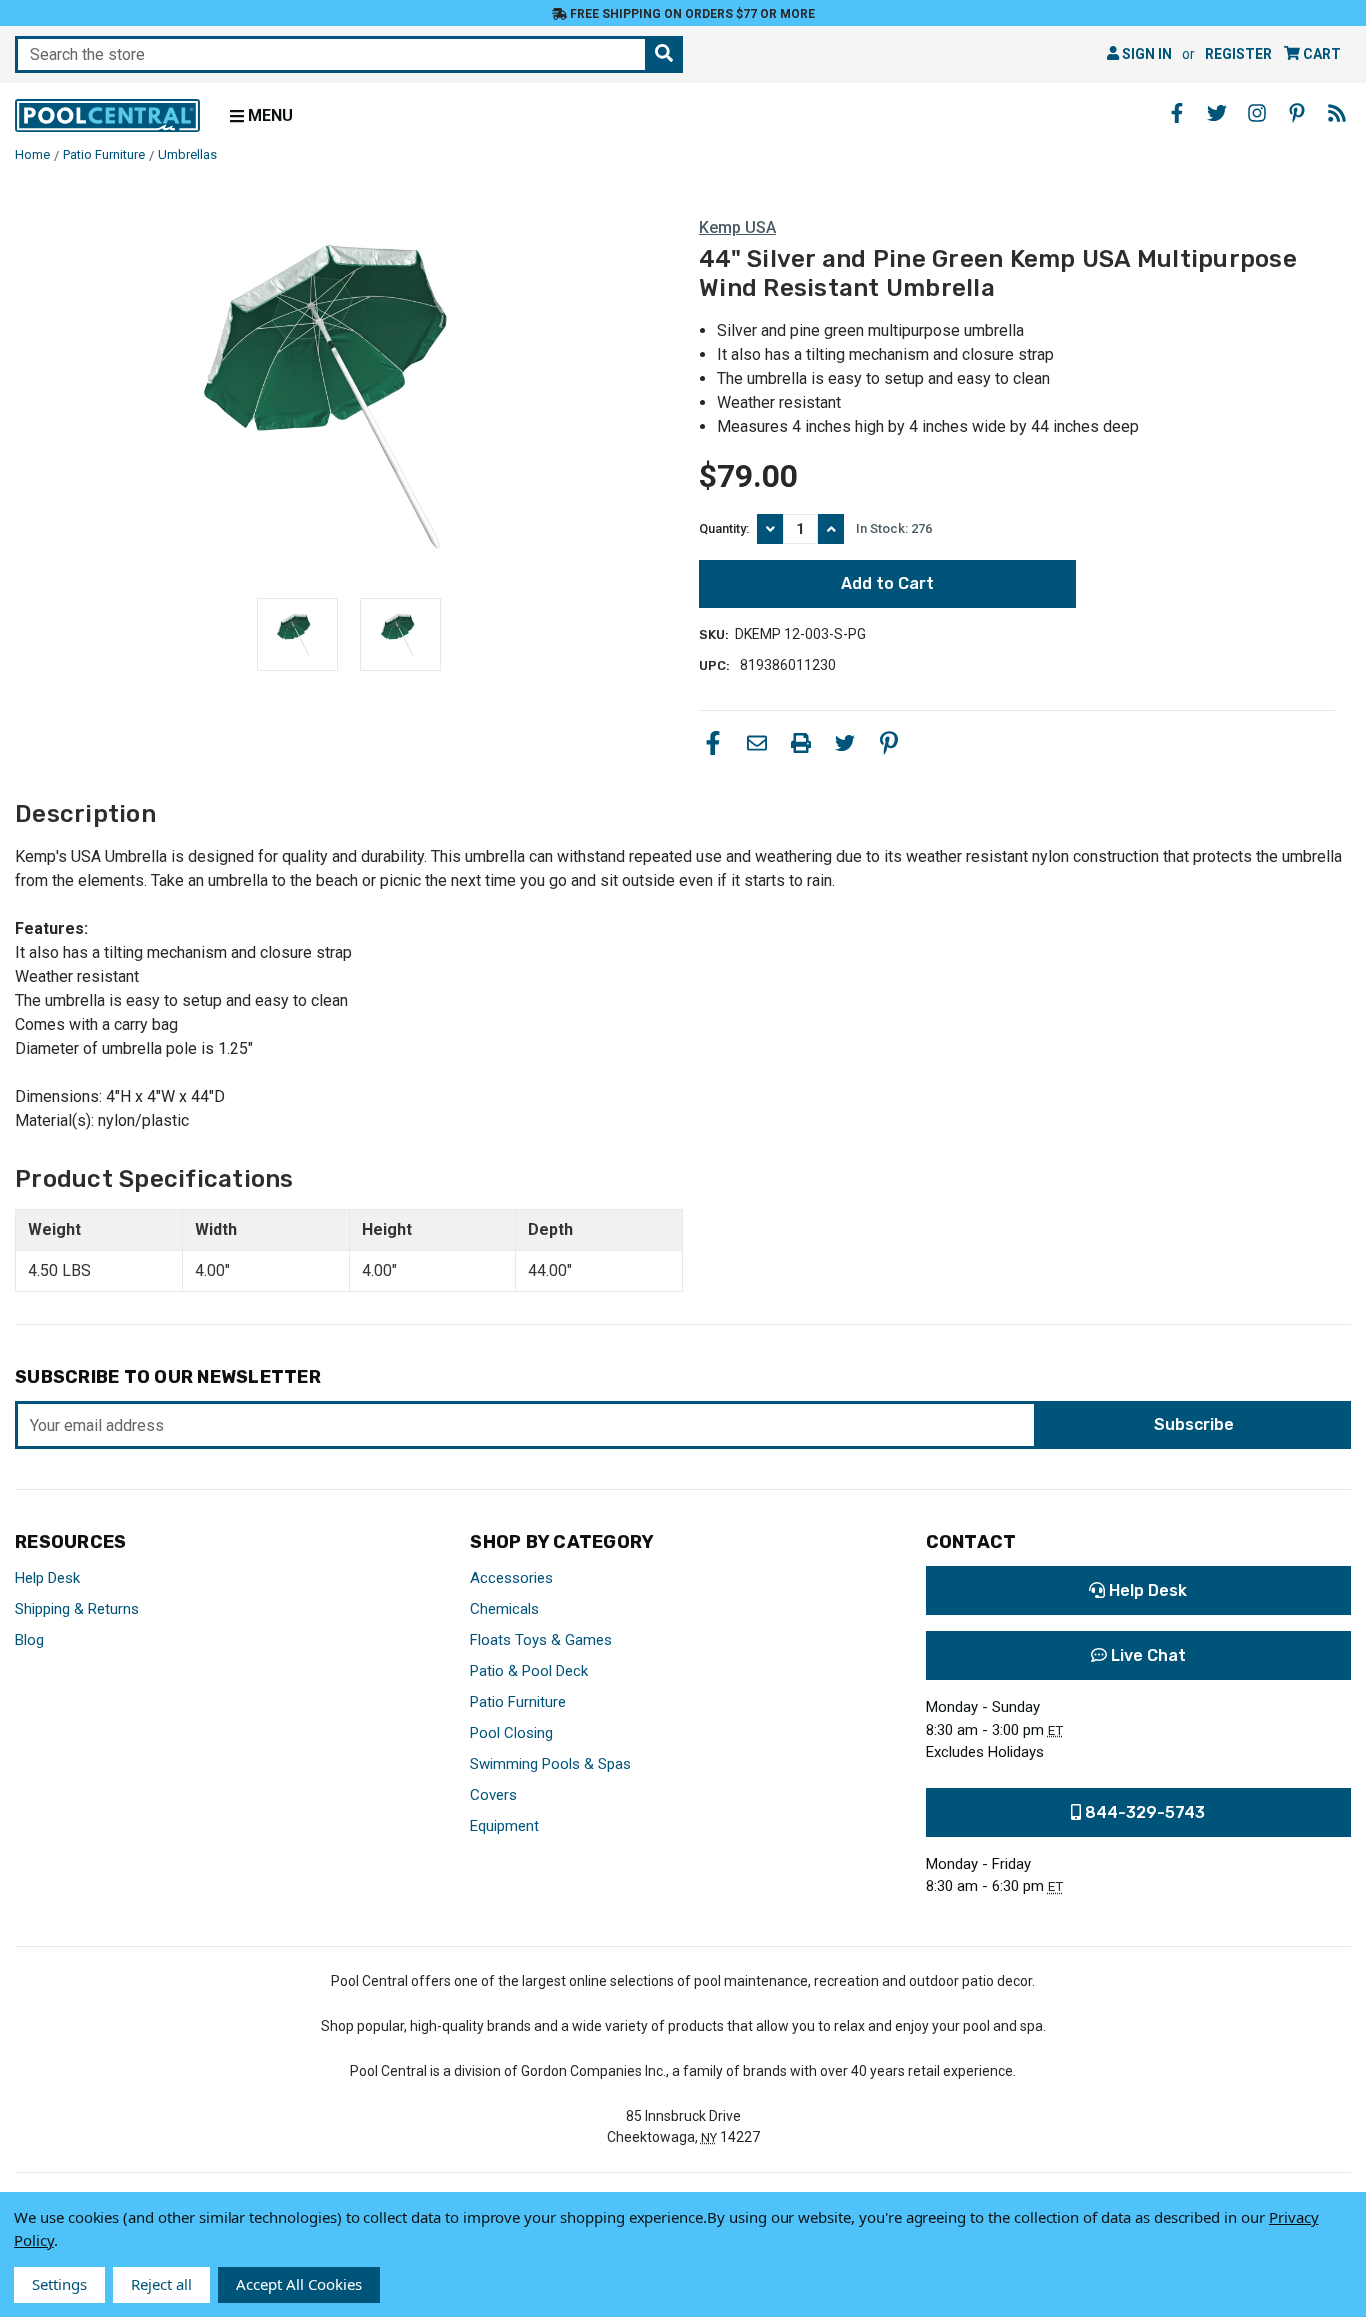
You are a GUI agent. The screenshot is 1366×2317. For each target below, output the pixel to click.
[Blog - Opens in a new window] (1337, 113)
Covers (493, 1795)
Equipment (504, 1826)
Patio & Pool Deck (529, 1671)
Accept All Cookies (299, 2284)
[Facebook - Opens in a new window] (1177, 113)
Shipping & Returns (77, 1609)
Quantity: (724, 528)
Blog (29, 1640)
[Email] (757, 743)
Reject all (161, 2284)
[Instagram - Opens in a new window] (1257, 113)
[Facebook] (713, 743)
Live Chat (1146, 1655)
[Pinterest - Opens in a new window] (1297, 113)
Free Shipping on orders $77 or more (691, 14)
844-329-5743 (1143, 1812)
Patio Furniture (518, 1702)
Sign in (1145, 54)
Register (1238, 54)
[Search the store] (664, 54)
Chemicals (504, 1609)
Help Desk (47, 1578)
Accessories (511, 1578)
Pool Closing (511, 1733)
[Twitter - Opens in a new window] (1217, 113)
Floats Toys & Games (541, 1640)
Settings (59, 2284)
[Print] (801, 743)
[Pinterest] (889, 743)
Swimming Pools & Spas (550, 1764)
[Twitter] (845, 743)
